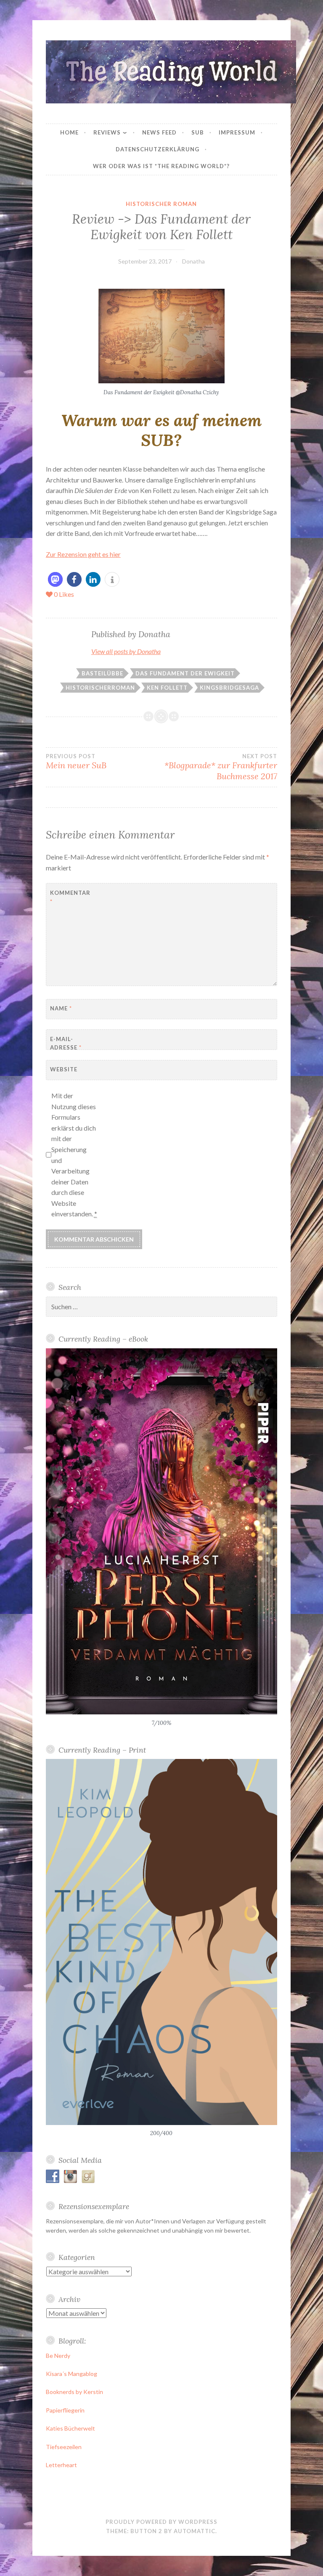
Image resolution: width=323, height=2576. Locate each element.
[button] (55, 579)
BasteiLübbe (102, 673)
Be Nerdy (58, 2356)
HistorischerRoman (100, 688)
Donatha (193, 261)
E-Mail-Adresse (66, 1043)
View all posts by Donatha (126, 651)
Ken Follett (167, 688)
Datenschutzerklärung (158, 149)
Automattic (195, 2531)
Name (61, 1008)
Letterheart (61, 2465)
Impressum (237, 132)
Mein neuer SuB (76, 762)
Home (69, 132)
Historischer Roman (161, 204)
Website (64, 1069)
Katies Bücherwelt (70, 2428)
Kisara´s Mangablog (71, 2374)
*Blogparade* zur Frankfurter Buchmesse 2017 (221, 767)
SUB (198, 132)
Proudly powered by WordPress (161, 2522)
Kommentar (70, 897)
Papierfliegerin (65, 2410)
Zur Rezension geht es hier (83, 554)
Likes (64, 594)
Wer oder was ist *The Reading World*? (161, 166)
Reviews (107, 132)
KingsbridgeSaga (229, 688)
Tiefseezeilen (64, 2447)
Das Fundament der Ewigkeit (185, 673)
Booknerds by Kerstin (74, 2392)
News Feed (159, 132)
